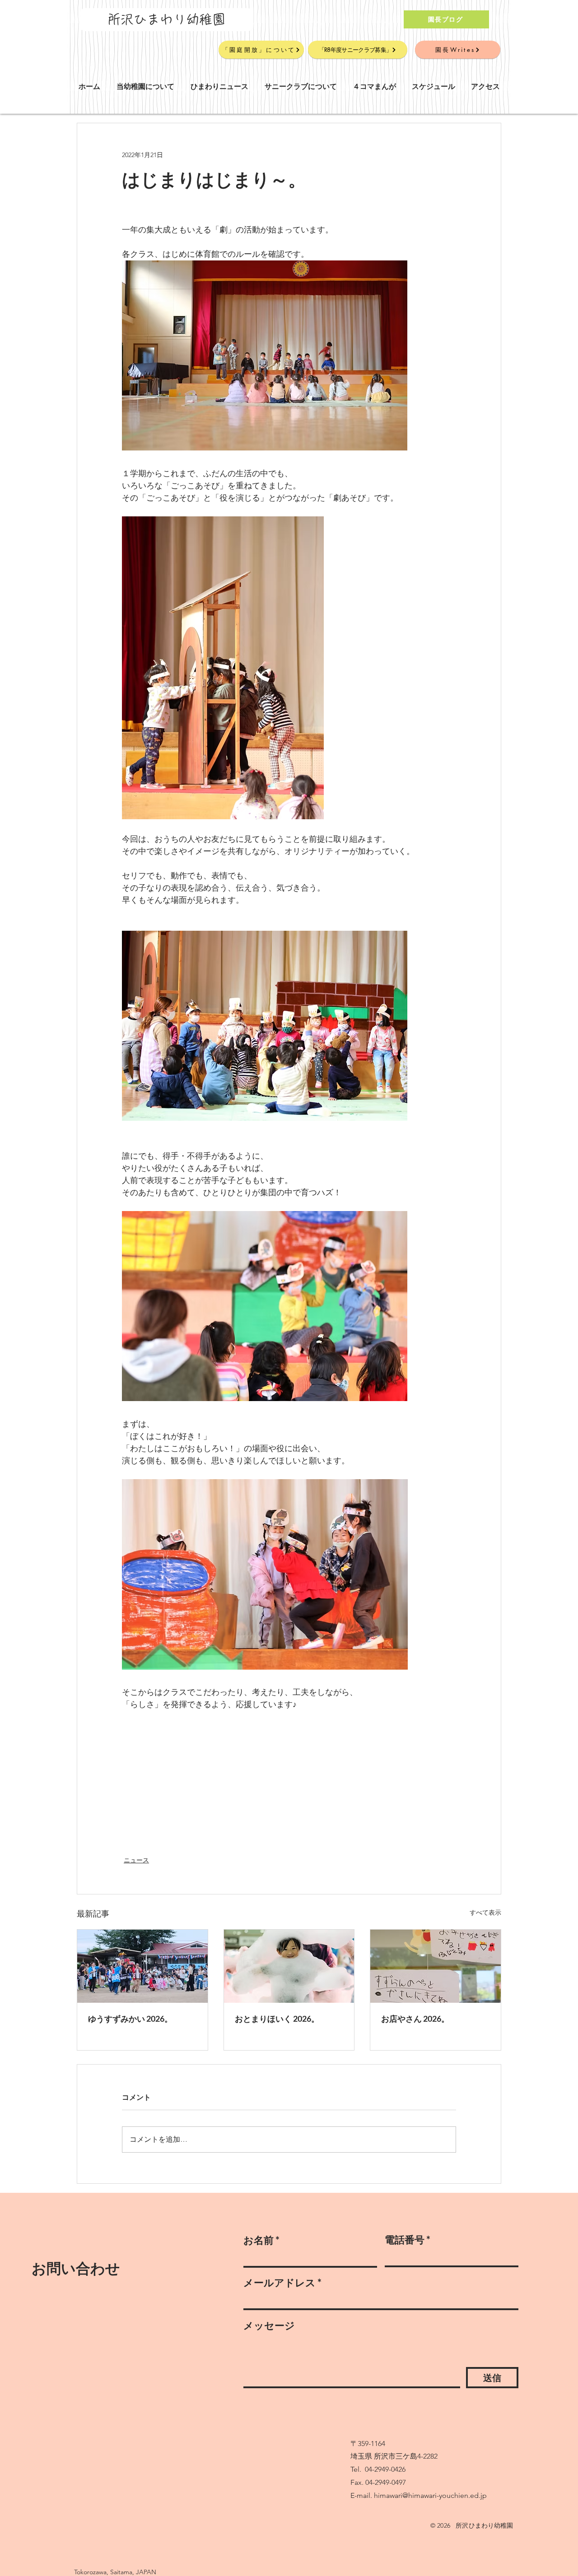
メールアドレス (280, 2283)
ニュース (136, 1860)
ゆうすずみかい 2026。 (130, 2019)
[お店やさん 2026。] (436, 1966)
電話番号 (405, 2240)
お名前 (259, 2240)
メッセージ (269, 2325)
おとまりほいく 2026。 (277, 2019)
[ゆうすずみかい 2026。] (142, 1966)
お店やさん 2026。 (415, 2019)
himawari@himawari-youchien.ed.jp (430, 2495)
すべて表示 (485, 1912)
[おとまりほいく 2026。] (289, 1966)
